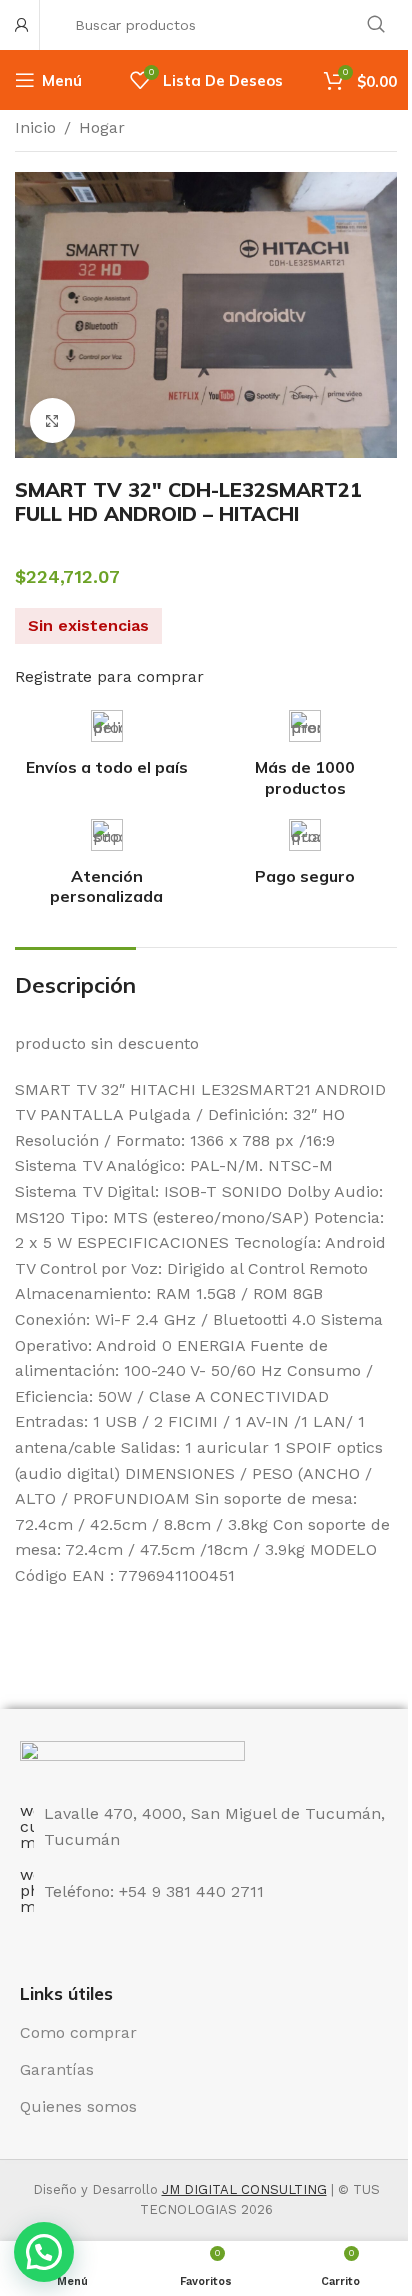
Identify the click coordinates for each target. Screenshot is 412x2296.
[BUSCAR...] (376, 25)
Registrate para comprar (109, 676)
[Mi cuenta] (22, 25)
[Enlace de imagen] (132, 1759)
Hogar (102, 127)
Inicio (35, 127)
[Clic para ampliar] (52, 420)
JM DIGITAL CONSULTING (244, 2189)
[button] (44, 2252)
